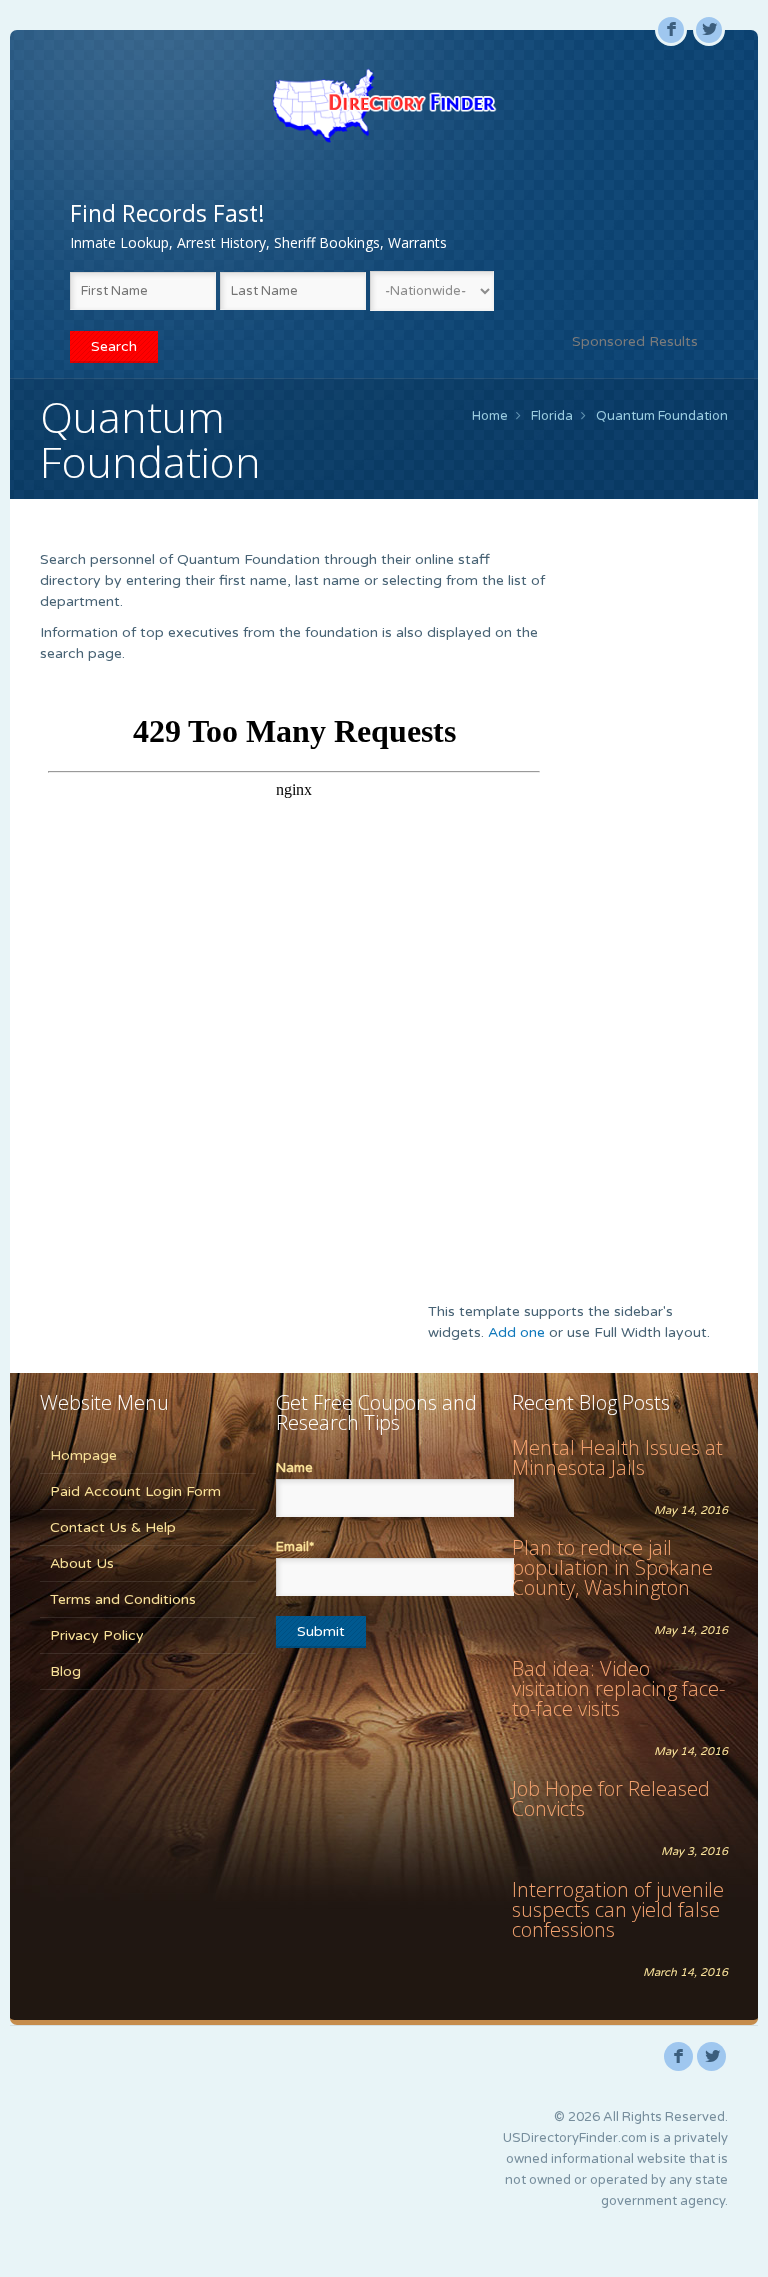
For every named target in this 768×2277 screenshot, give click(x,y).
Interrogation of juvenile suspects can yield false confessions (618, 1909)
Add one (516, 1332)
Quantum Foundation (662, 416)
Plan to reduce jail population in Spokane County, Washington (612, 1567)
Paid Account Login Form (135, 1491)
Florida (552, 416)
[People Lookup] (384, 105)
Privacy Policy (97, 1635)
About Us (82, 1563)
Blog (65, 1671)
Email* (295, 1547)
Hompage (83, 1455)
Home (490, 416)
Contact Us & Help (113, 1527)
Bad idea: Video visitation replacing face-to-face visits (618, 1688)
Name (294, 1468)
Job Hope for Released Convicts (611, 1798)
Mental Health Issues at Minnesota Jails (617, 1457)
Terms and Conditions (123, 1599)
